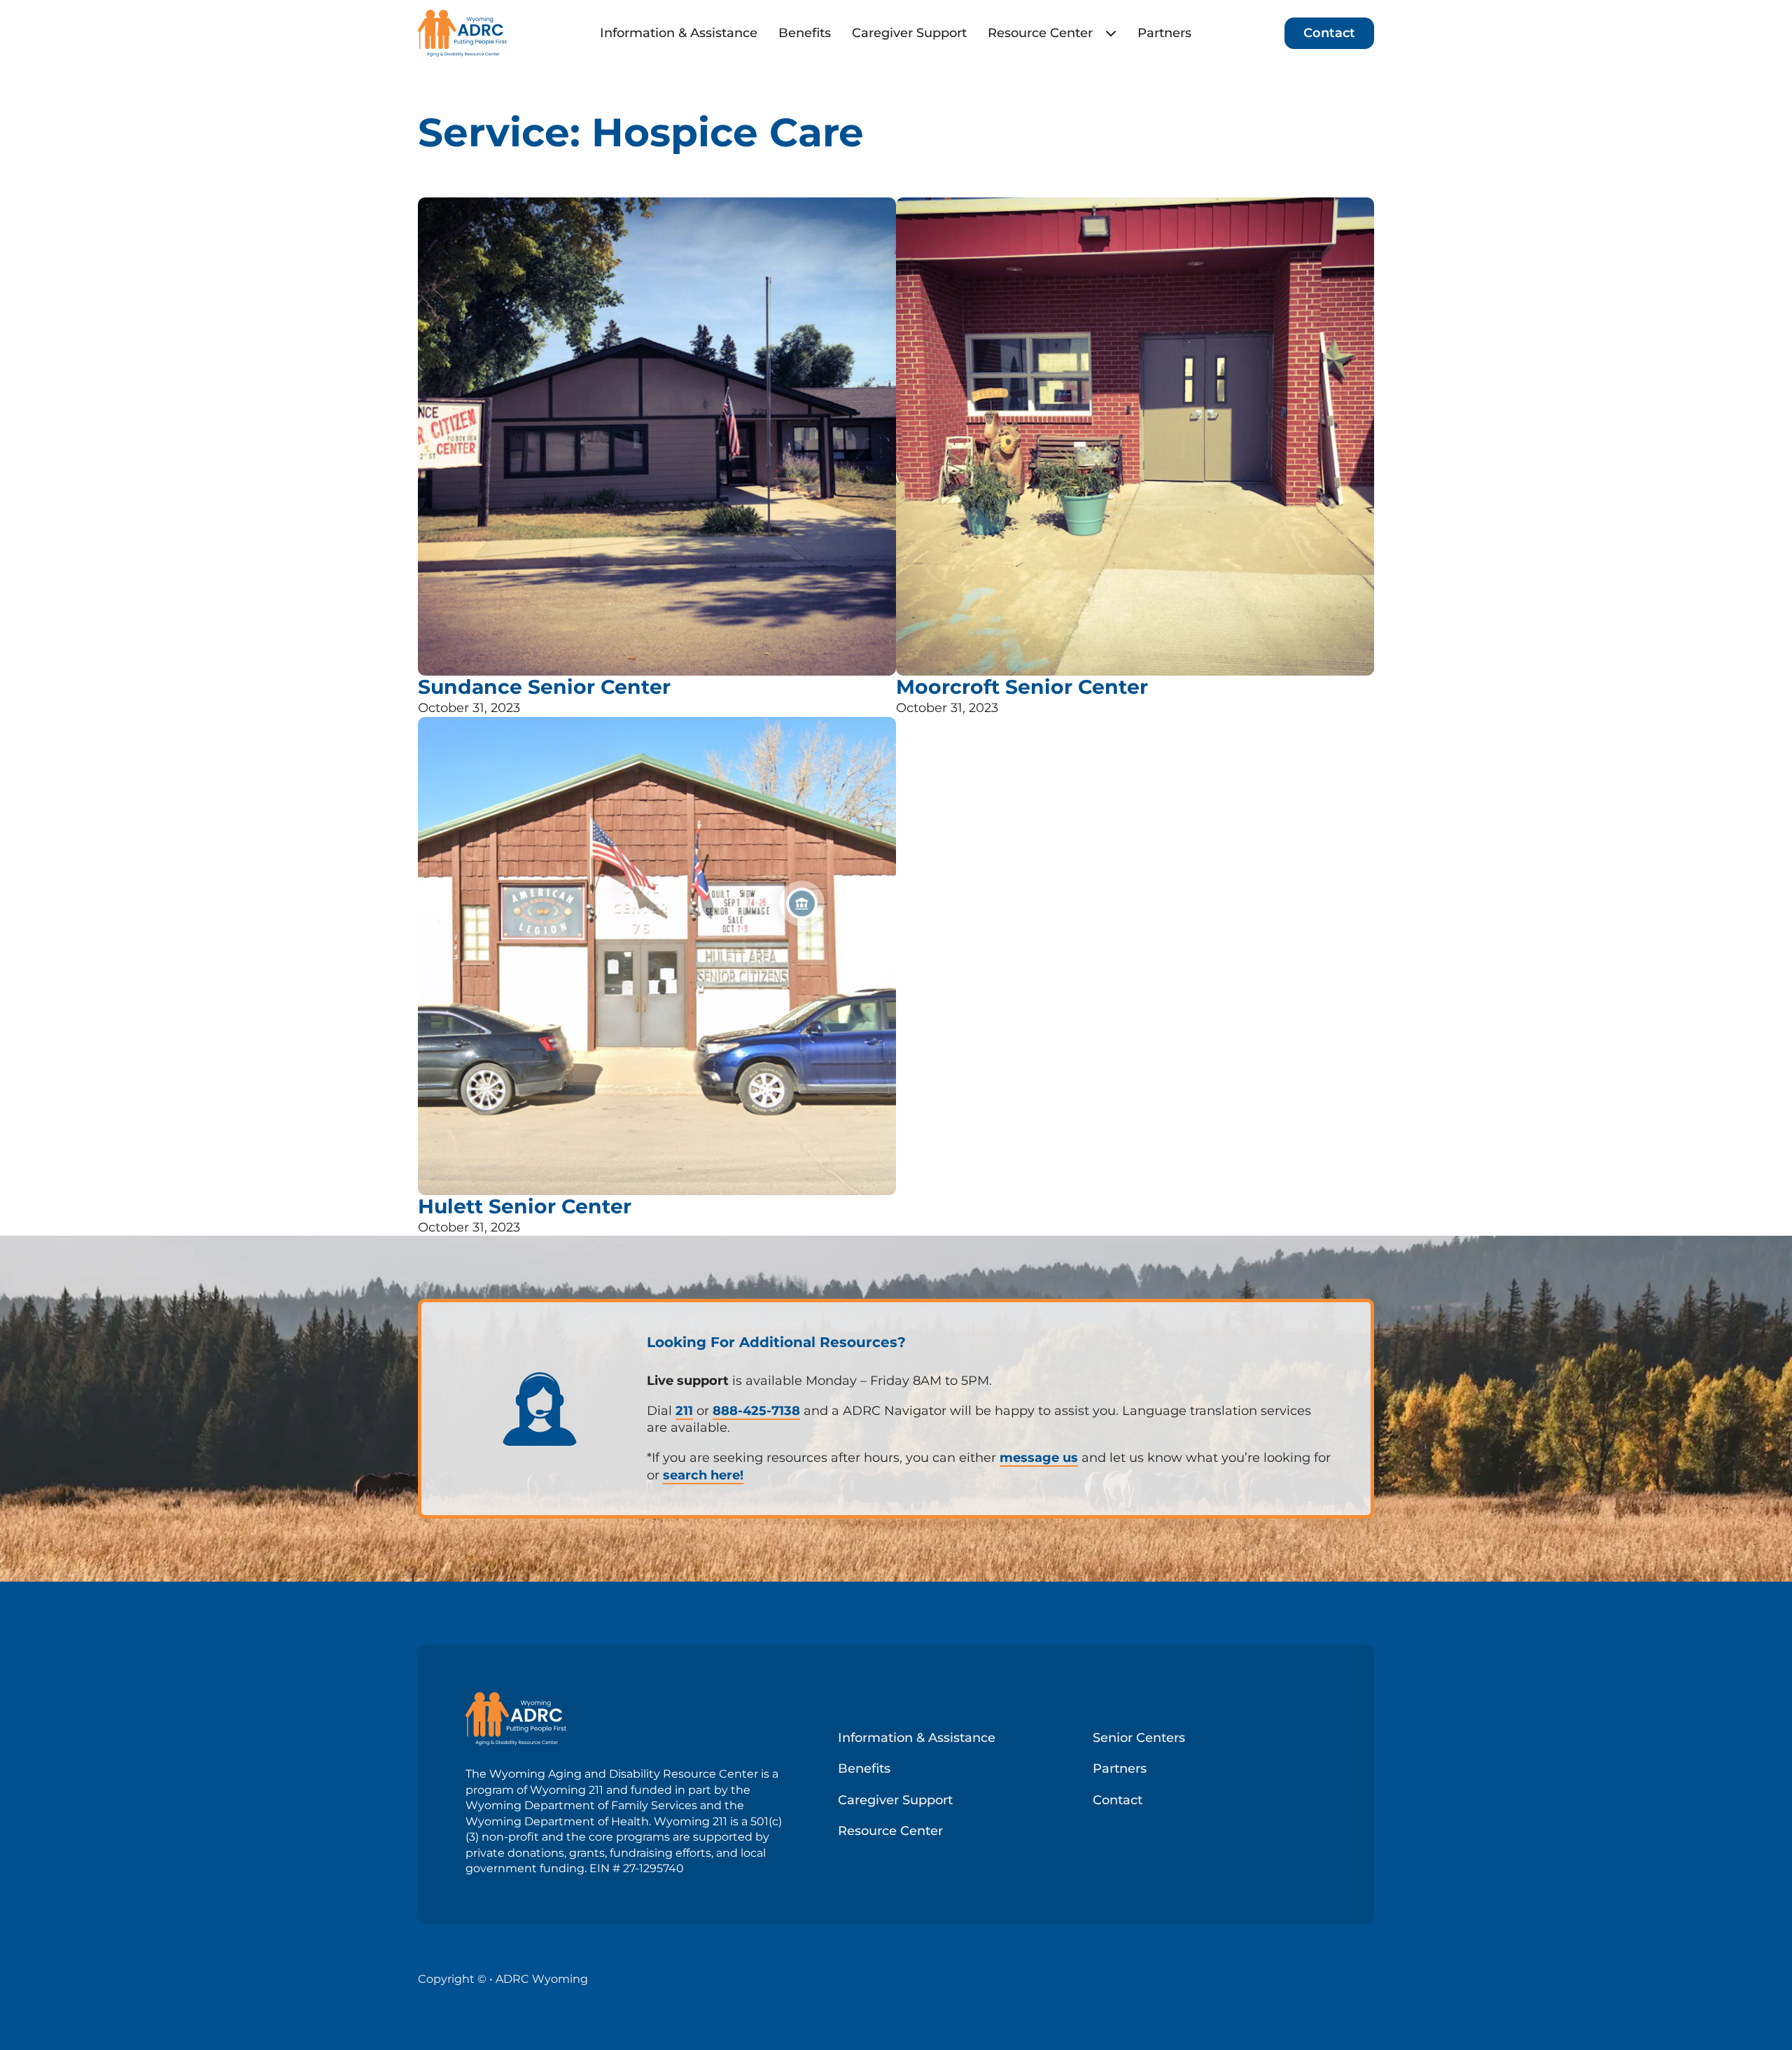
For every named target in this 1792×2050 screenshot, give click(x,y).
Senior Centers (1139, 1738)
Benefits (805, 33)
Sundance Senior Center (544, 687)
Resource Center (1040, 33)
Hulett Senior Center (525, 1206)
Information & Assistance (679, 33)
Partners (1164, 33)
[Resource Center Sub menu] (1111, 33)
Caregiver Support (909, 33)
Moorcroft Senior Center (1022, 687)
